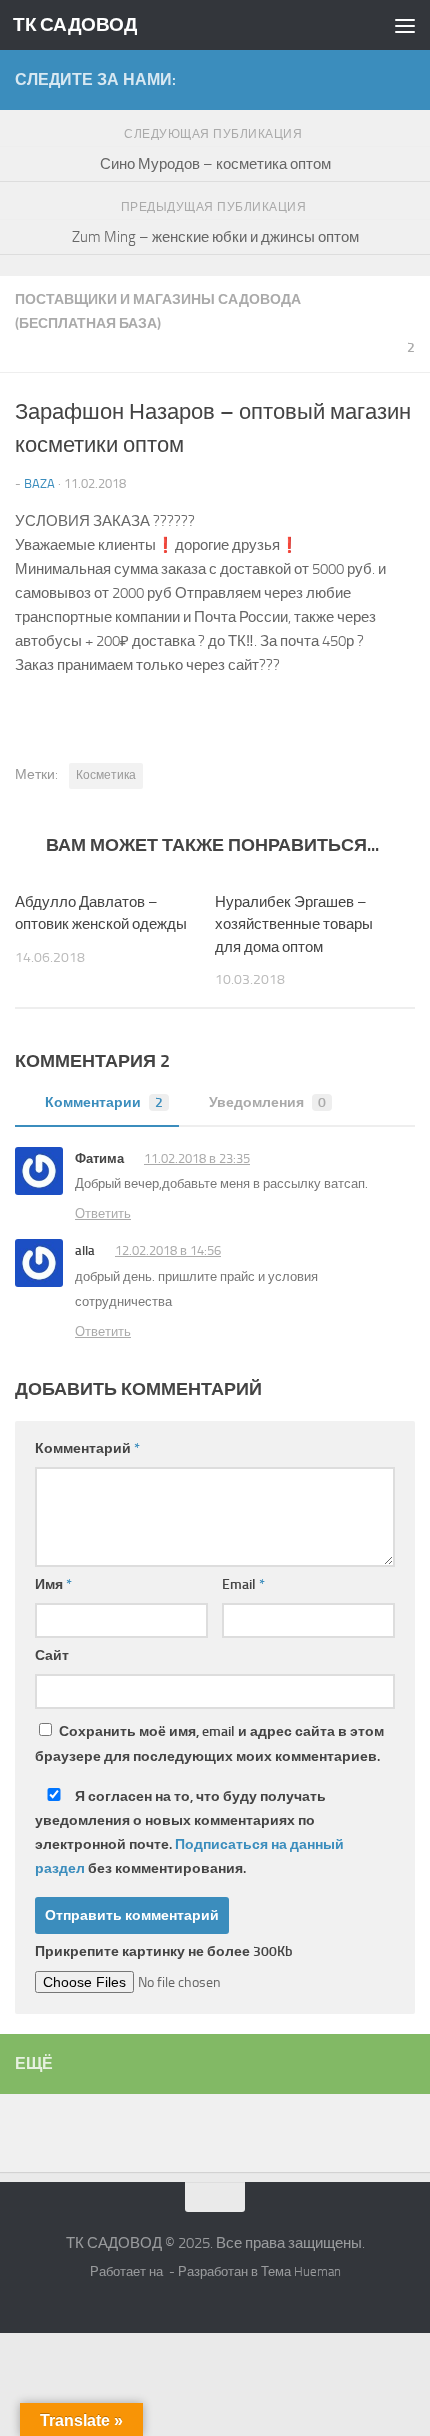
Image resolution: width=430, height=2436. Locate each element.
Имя (53, 1584)
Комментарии (104, 1102)
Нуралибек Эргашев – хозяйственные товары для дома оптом (294, 924)
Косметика (106, 775)
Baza (39, 483)
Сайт (52, 1655)
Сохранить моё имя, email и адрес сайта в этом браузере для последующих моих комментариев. (209, 1744)
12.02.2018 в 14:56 (168, 1250)
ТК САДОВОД (75, 24)
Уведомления (267, 1102)
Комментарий (87, 1448)
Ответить (103, 1213)
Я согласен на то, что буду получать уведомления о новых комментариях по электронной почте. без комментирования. (189, 1832)
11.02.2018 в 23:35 (197, 1158)
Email (243, 1584)
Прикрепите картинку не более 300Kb (164, 1951)
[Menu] (405, 25)
